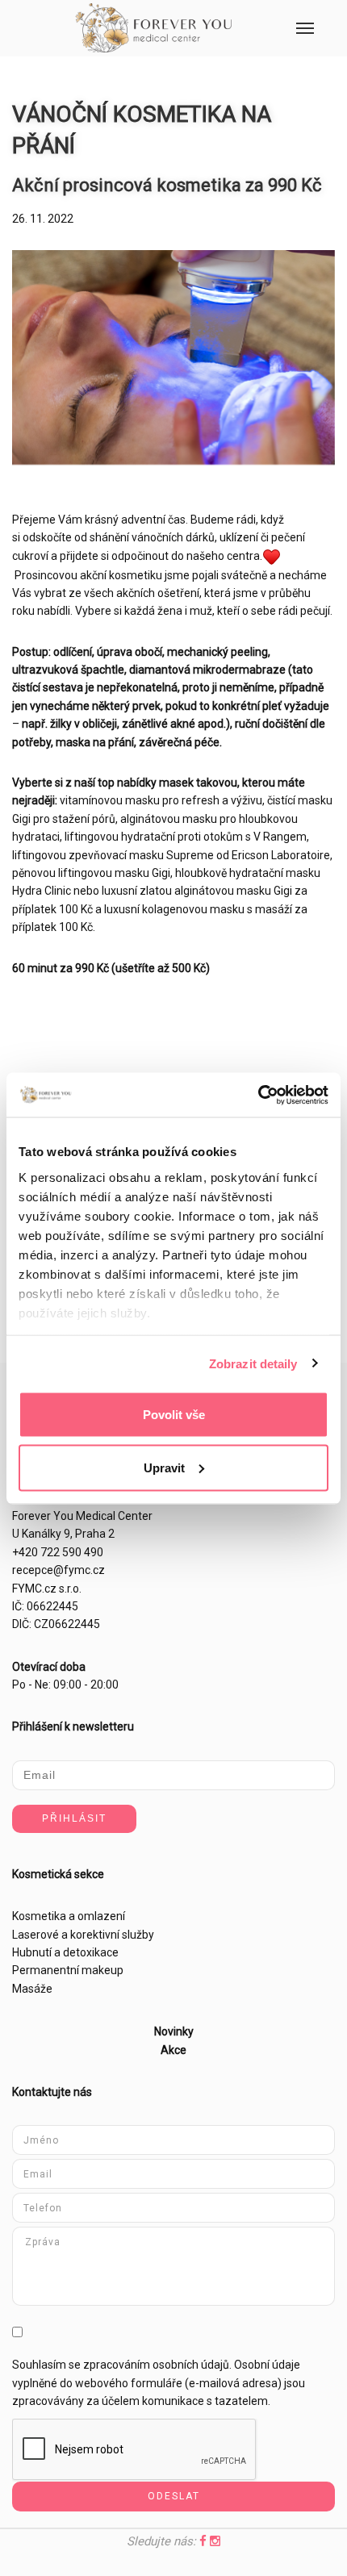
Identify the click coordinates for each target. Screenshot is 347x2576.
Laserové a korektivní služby (83, 1935)
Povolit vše (174, 1415)
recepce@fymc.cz (59, 1570)
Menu (305, 28)
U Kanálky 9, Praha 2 (63, 1534)
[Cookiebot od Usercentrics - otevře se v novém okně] (258, 1095)
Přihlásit (74, 1818)
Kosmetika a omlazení (69, 1916)
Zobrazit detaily (253, 1363)
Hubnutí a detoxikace (65, 1952)
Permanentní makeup (68, 1970)
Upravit (164, 1467)
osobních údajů (191, 2365)
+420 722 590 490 (58, 1552)
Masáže (32, 1989)
